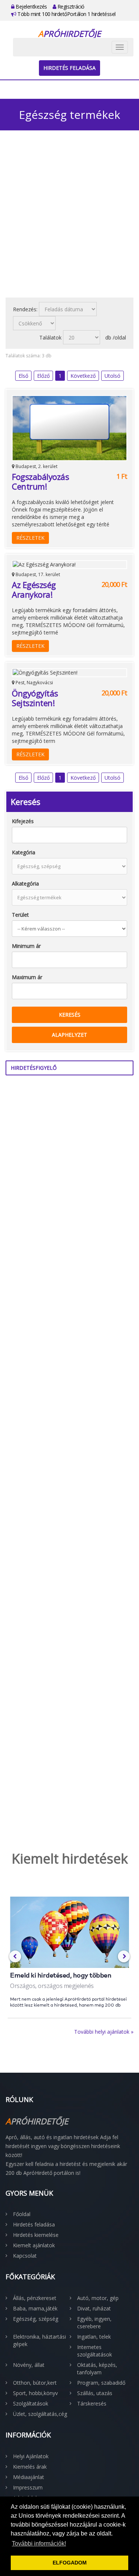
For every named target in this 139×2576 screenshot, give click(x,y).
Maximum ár (27, 977)
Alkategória (25, 883)
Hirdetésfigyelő (34, 1068)
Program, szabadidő (101, 2383)
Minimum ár (26, 946)
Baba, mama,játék (35, 2308)
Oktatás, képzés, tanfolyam (97, 2369)
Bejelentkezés (31, 7)
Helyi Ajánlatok (31, 2456)
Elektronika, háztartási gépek (39, 2340)
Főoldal (22, 2214)
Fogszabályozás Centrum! (40, 481)
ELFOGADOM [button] (70, 2563)
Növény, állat (29, 2365)
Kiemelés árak (30, 2467)
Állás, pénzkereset (35, 2298)
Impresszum (28, 2487)
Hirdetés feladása (69, 68)
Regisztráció (70, 7)
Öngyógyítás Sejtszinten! (35, 698)
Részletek (30, 538)
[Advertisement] (69, 219)
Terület (20, 915)
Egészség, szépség (36, 2319)
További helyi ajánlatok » (104, 2032)
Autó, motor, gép (98, 2298)
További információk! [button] (39, 2543)
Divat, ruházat (94, 2308)
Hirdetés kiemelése (36, 2235)
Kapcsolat (25, 2256)
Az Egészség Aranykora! (34, 589)
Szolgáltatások (31, 2403)
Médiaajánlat (29, 2477)
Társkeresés (92, 2403)
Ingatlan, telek (94, 2337)
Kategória (24, 852)
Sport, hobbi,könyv (35, 2393)
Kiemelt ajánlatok (34, 2245)
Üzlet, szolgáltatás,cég (40, 2414)
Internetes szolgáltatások (95, 2351)
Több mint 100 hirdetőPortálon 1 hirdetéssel (66, 14)
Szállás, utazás (95, 2393)
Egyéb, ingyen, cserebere (94, 2322)
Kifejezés (23, 821)
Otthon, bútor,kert (35, 2383)
